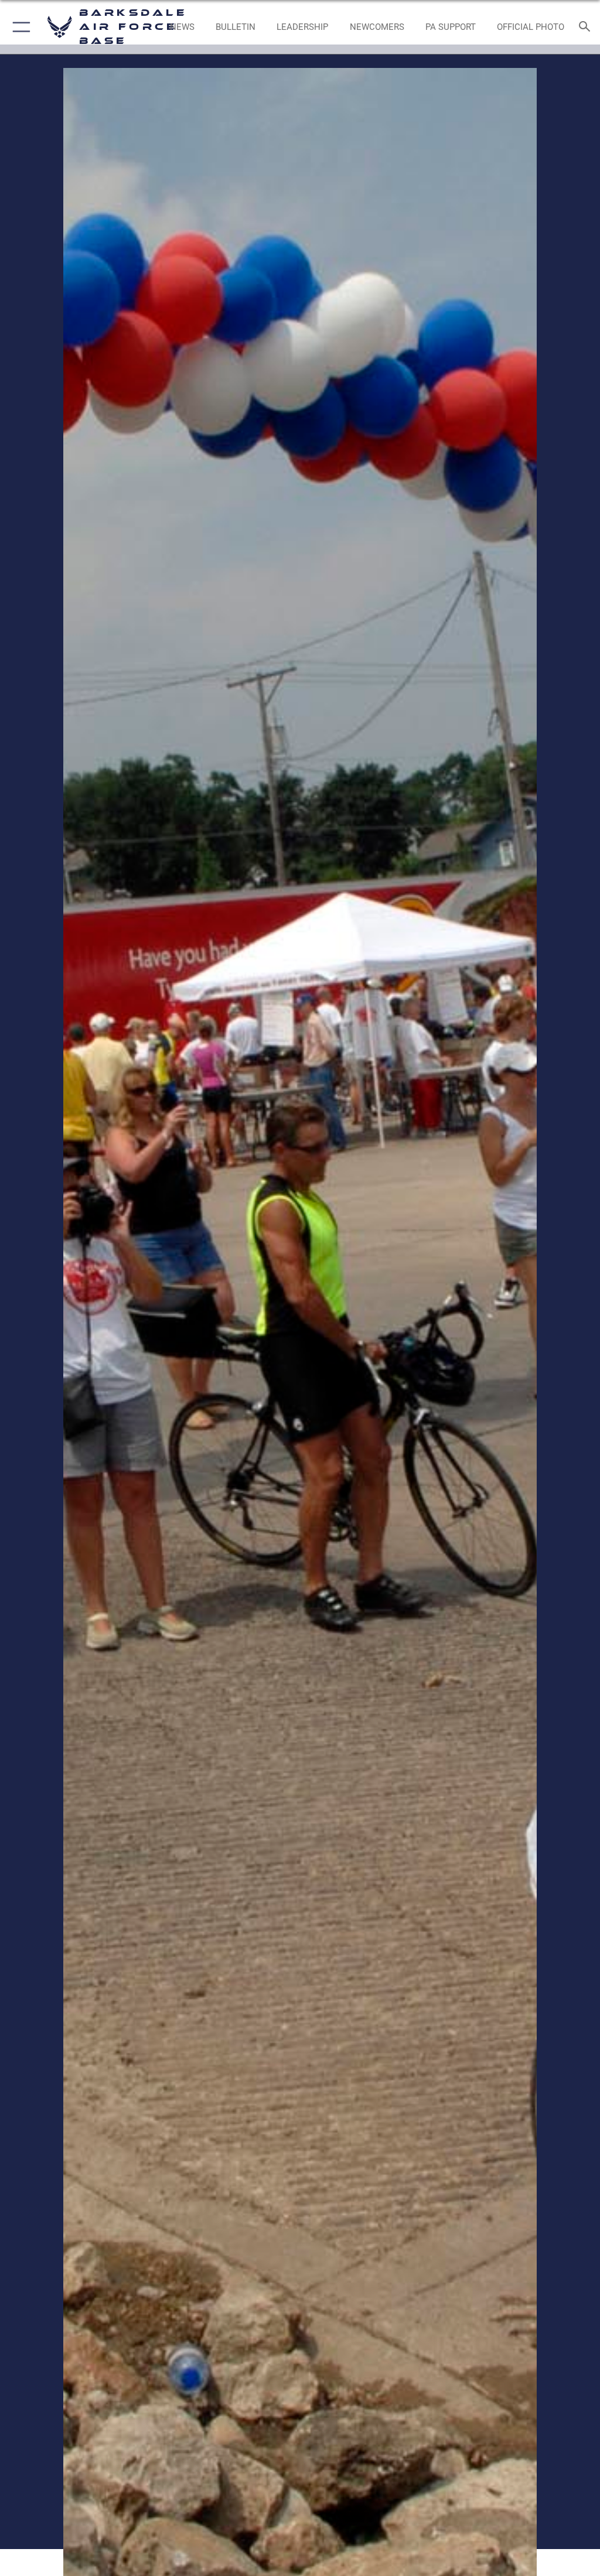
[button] (19, 27)
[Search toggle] (587, 27)
